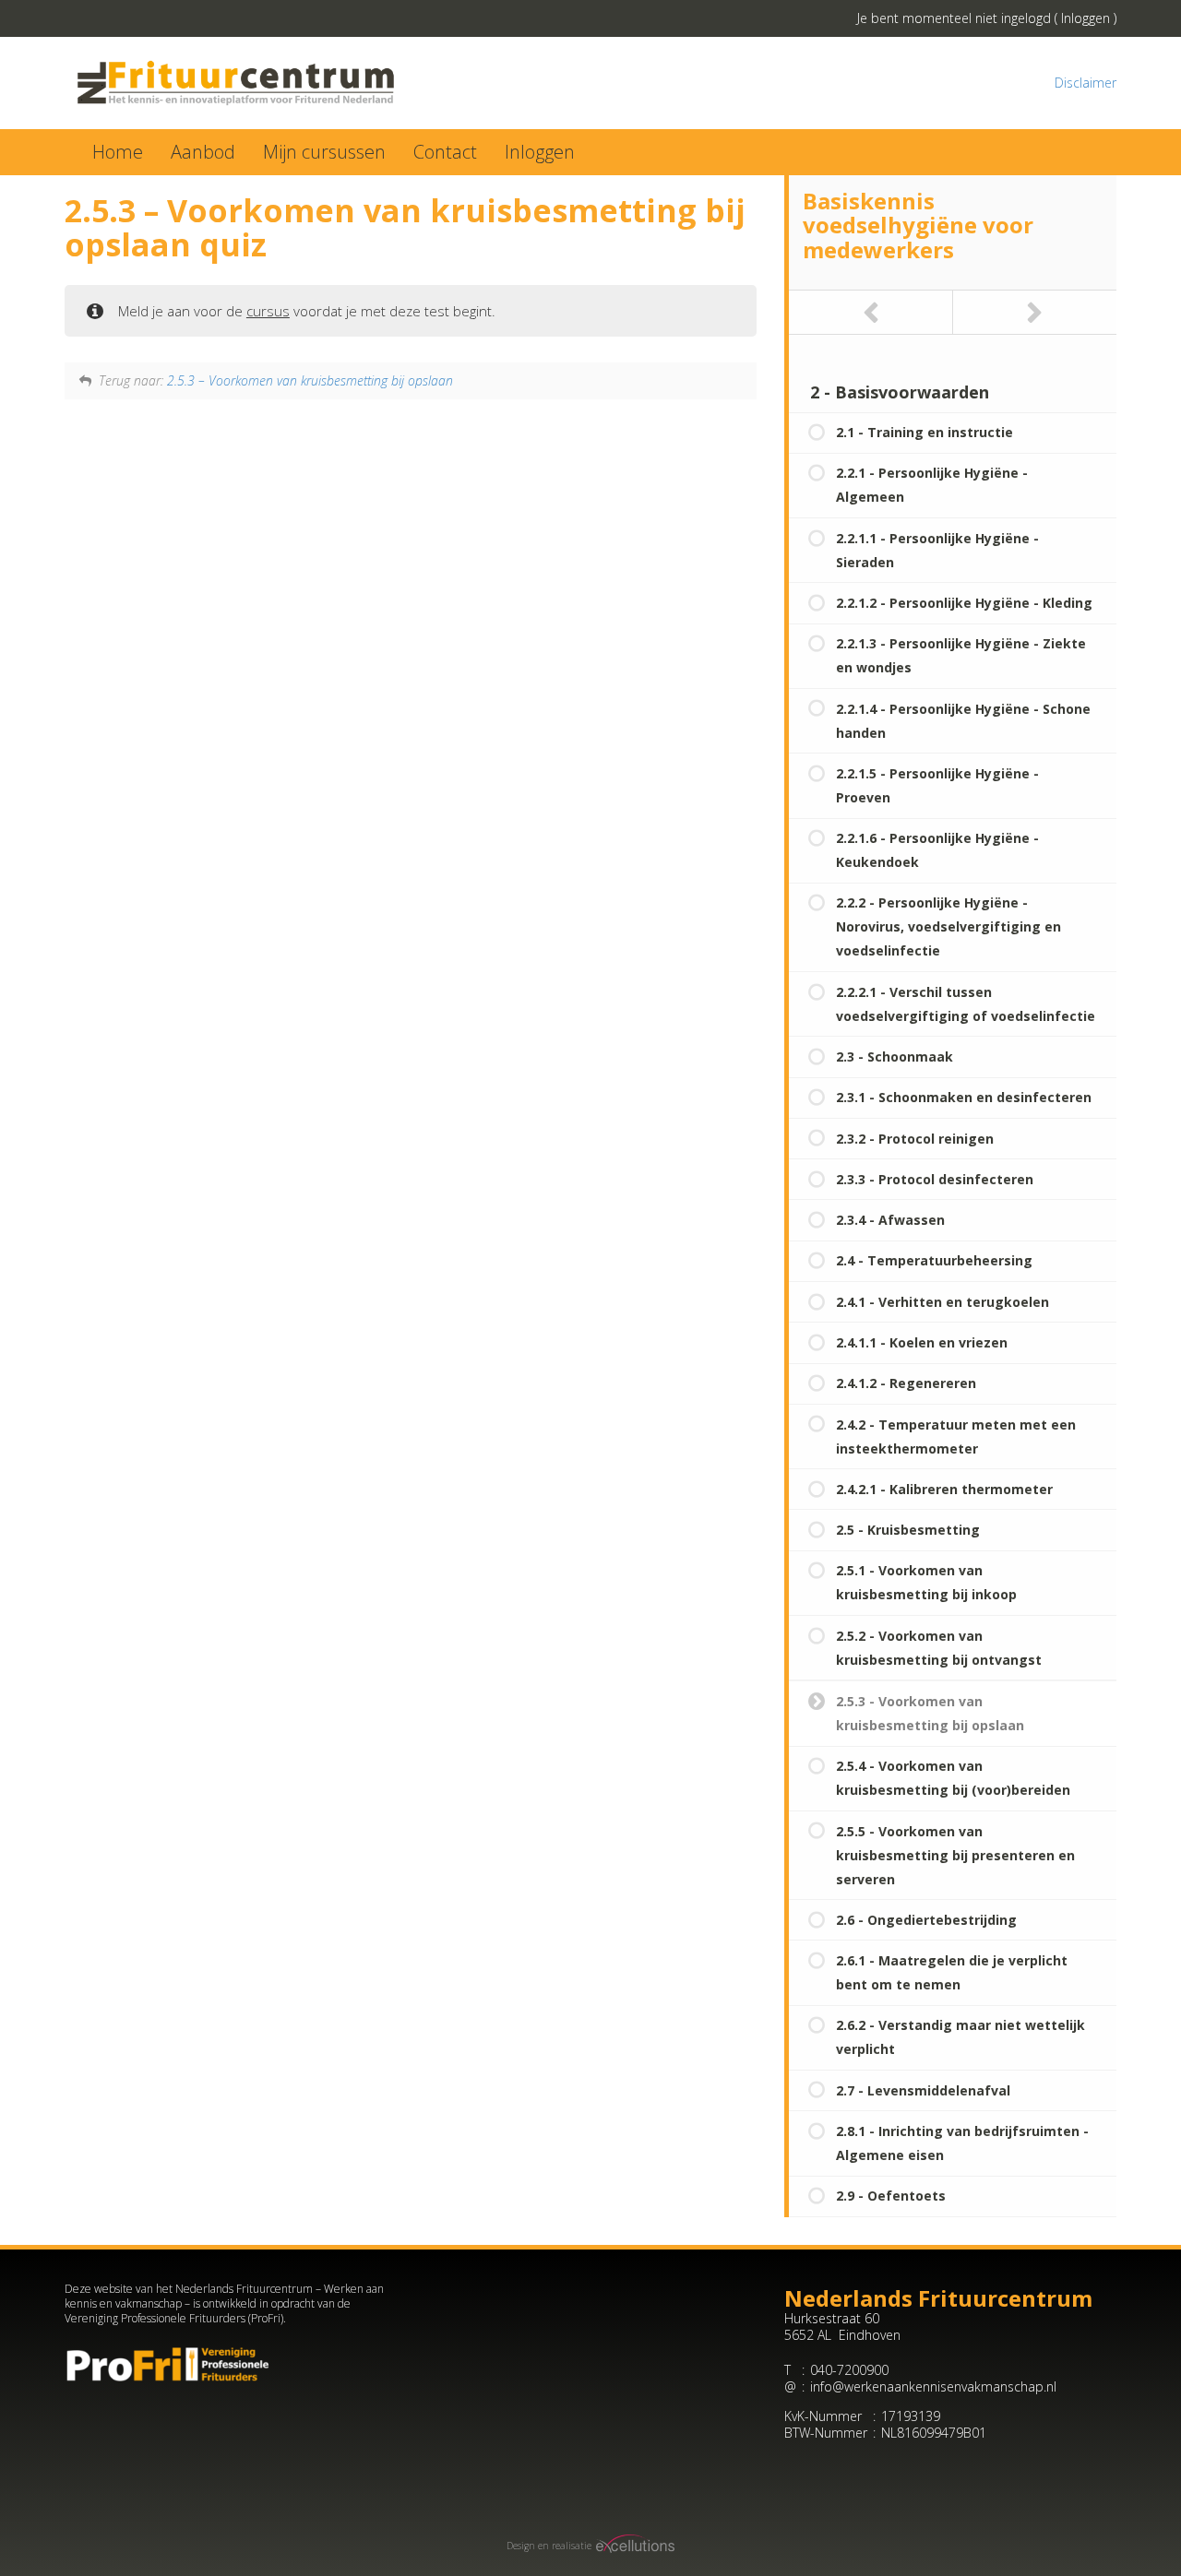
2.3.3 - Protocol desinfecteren (935, 1179)
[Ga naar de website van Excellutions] (633, 2546)
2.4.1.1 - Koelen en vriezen (922, 1342)
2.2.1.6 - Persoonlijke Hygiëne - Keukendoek (937, 850)
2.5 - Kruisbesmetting (908, 1530)
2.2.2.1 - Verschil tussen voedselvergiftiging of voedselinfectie (966, 1004)
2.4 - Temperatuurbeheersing (934, 1260)
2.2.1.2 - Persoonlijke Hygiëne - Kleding (964, 603)
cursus (268, 311)
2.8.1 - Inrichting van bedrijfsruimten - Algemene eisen (962, 2143)
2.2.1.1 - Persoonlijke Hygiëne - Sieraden (937, 550)
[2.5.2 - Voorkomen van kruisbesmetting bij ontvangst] (871, 312)
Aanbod (203, 152)
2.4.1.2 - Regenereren (906, 1383)
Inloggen (1086, 18)
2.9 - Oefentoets (891, 2196)
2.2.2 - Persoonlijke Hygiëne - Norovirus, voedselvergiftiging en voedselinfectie (948, 926)
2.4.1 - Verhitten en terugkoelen (942, 1302)
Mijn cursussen (324, 152)
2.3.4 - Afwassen (890, 1220)
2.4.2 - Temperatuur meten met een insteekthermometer (956, 1436)
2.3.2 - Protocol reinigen (915, 1139)
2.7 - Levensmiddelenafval (923, 2090)
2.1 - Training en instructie (925, 432)
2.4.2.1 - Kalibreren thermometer (944, 1489)
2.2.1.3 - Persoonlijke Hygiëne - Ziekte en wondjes (961, 655)
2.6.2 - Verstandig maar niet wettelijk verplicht (960, 2037)
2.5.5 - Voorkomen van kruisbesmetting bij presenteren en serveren (955, 1855)
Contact (445, 152)
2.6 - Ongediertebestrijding (926, 1920)
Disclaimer (1086, 83)
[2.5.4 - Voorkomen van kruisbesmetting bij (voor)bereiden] (1035, 312)
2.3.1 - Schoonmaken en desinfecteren (964, 1097)
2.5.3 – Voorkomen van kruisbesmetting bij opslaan (310, 380)
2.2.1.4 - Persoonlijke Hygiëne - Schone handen (963, 721)
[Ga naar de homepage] (321, 83)
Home (118, 152)
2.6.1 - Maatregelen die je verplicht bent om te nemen (952, 1972)
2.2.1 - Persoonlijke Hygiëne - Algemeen (932, 485)
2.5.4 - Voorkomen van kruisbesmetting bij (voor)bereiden (953, 1778)
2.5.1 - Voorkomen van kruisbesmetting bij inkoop (926, 1582)
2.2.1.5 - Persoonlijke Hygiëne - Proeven (937, 785)
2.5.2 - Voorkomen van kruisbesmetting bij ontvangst (939, 1648)
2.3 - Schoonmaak (895, 1057)
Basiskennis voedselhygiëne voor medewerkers (918, 225)
